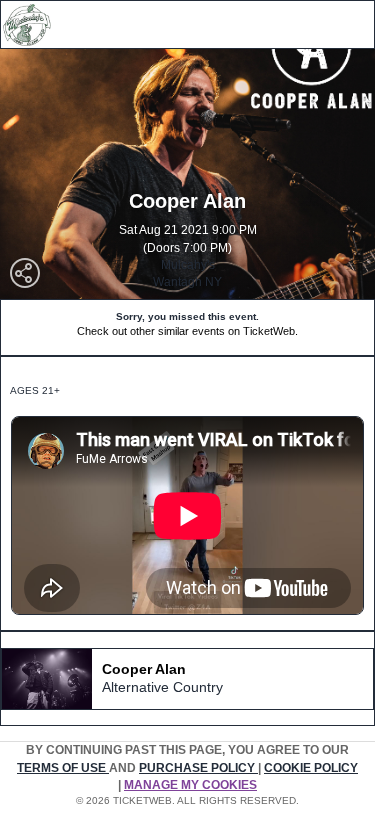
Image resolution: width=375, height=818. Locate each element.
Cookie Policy (311, 768)
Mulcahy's (188, 265)
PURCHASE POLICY (198, 768)
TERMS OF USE (63, 768)
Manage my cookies (190, 785)
